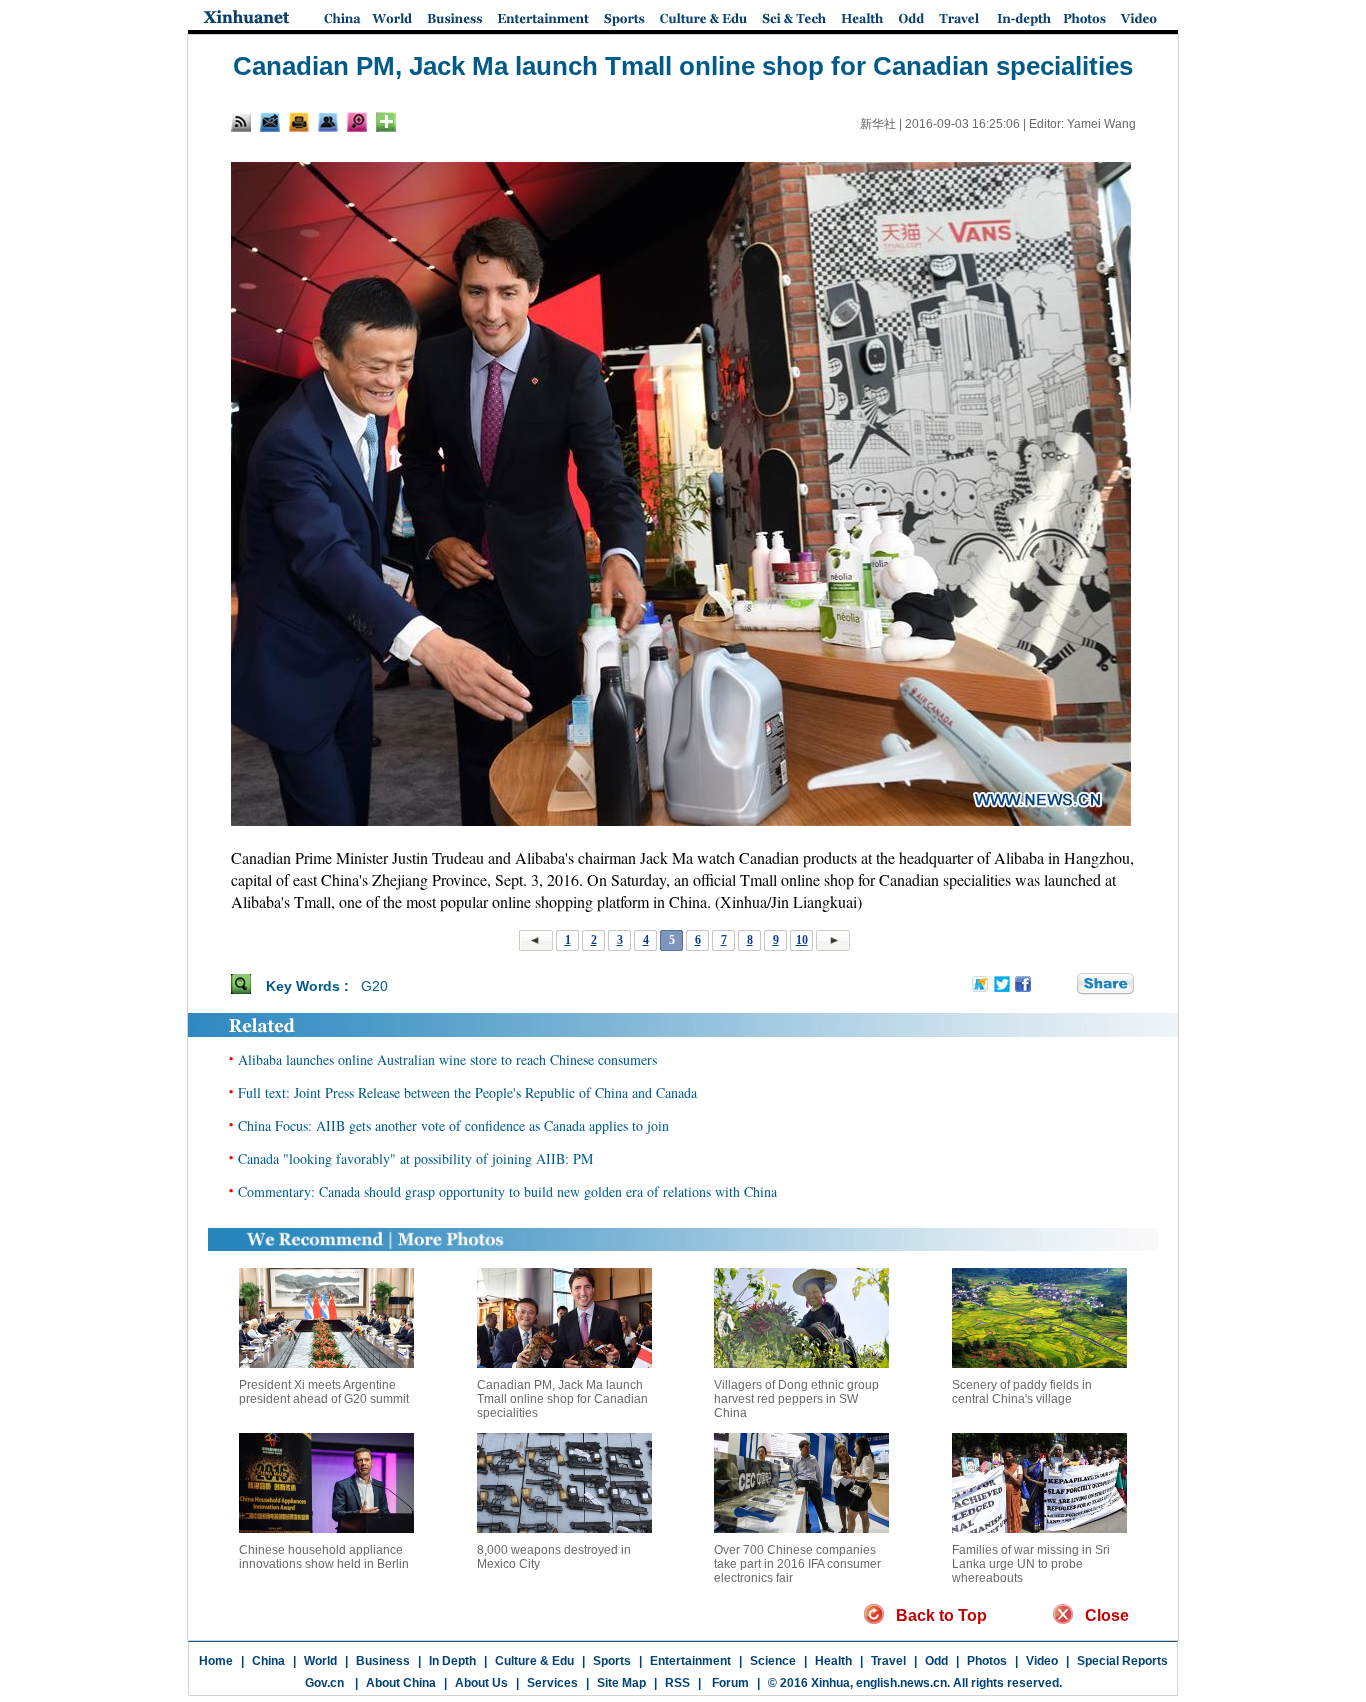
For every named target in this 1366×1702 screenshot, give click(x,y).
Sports (612, 1661)
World (320, 1661)
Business (383, 1661)
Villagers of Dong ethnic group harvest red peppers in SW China (796, 1399)
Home (216, 1661)
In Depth (452, 1661)
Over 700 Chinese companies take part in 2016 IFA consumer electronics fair (797, 1564)
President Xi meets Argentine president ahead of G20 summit (324, 1392)
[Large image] (357, 122)
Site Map (621, 1683)
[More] (386, 122)
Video (1042, 1661)
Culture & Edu (534, 1661)
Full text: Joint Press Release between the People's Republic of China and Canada (467, 1092)
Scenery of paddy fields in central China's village (1022, 1392)
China (268, 1661)
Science (773, 1661)
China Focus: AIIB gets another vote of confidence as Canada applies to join (453, 1125)
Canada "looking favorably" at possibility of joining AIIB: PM (415, 1158)
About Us (481, 1683)
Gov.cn (324, 1683)
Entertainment (690, 1661)
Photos (987, 1661)
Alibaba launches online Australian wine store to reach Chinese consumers (447, 1059)
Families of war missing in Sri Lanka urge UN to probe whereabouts (1031, 1564)
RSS (677, 1683)
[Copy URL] (328, 122)
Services (552, 1683)
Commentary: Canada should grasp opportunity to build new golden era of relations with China (507, 1191)
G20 (374, 986)
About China (401, 1683)
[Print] (299, 122)
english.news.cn (901, 1683)
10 (802, 940)
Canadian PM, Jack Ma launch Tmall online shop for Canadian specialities (562, 1399)
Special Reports (1122, 1661)
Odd (936, 1661)
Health (833, 1661)
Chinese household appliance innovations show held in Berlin (324, 1557)
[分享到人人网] (1063, 985)
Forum (729, 1683)
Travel (888, 1661)
